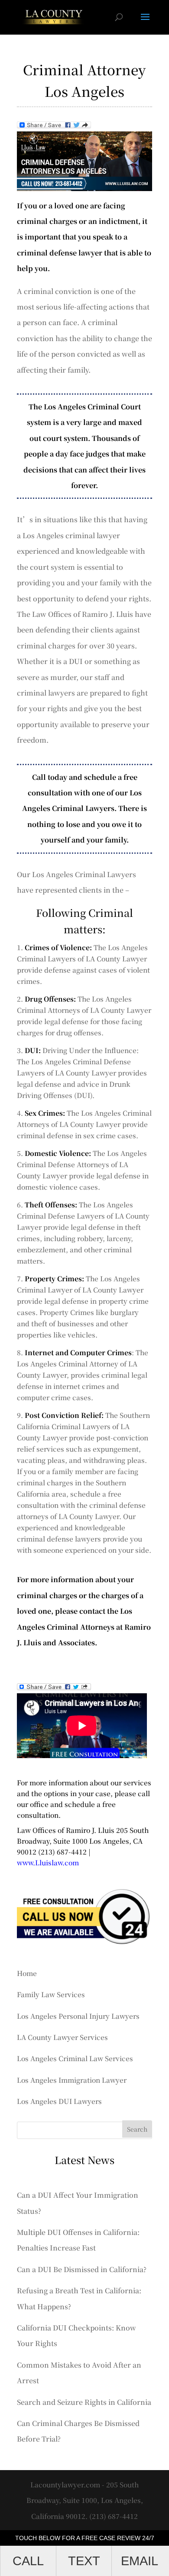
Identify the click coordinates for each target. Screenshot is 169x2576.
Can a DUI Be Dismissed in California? (82, 2269)
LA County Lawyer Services (62, 2037)
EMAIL (140, 2561)
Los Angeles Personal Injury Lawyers (78, 2016)
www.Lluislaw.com (48, 1862)
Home (27, 1973)
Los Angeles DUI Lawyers (59, 2101)
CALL (28, 2561)
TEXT (84, 2561)
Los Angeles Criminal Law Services (75, 2058)
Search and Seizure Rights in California (84, 2402)
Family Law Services (51, 1994)
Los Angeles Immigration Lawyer (72, 2080)
